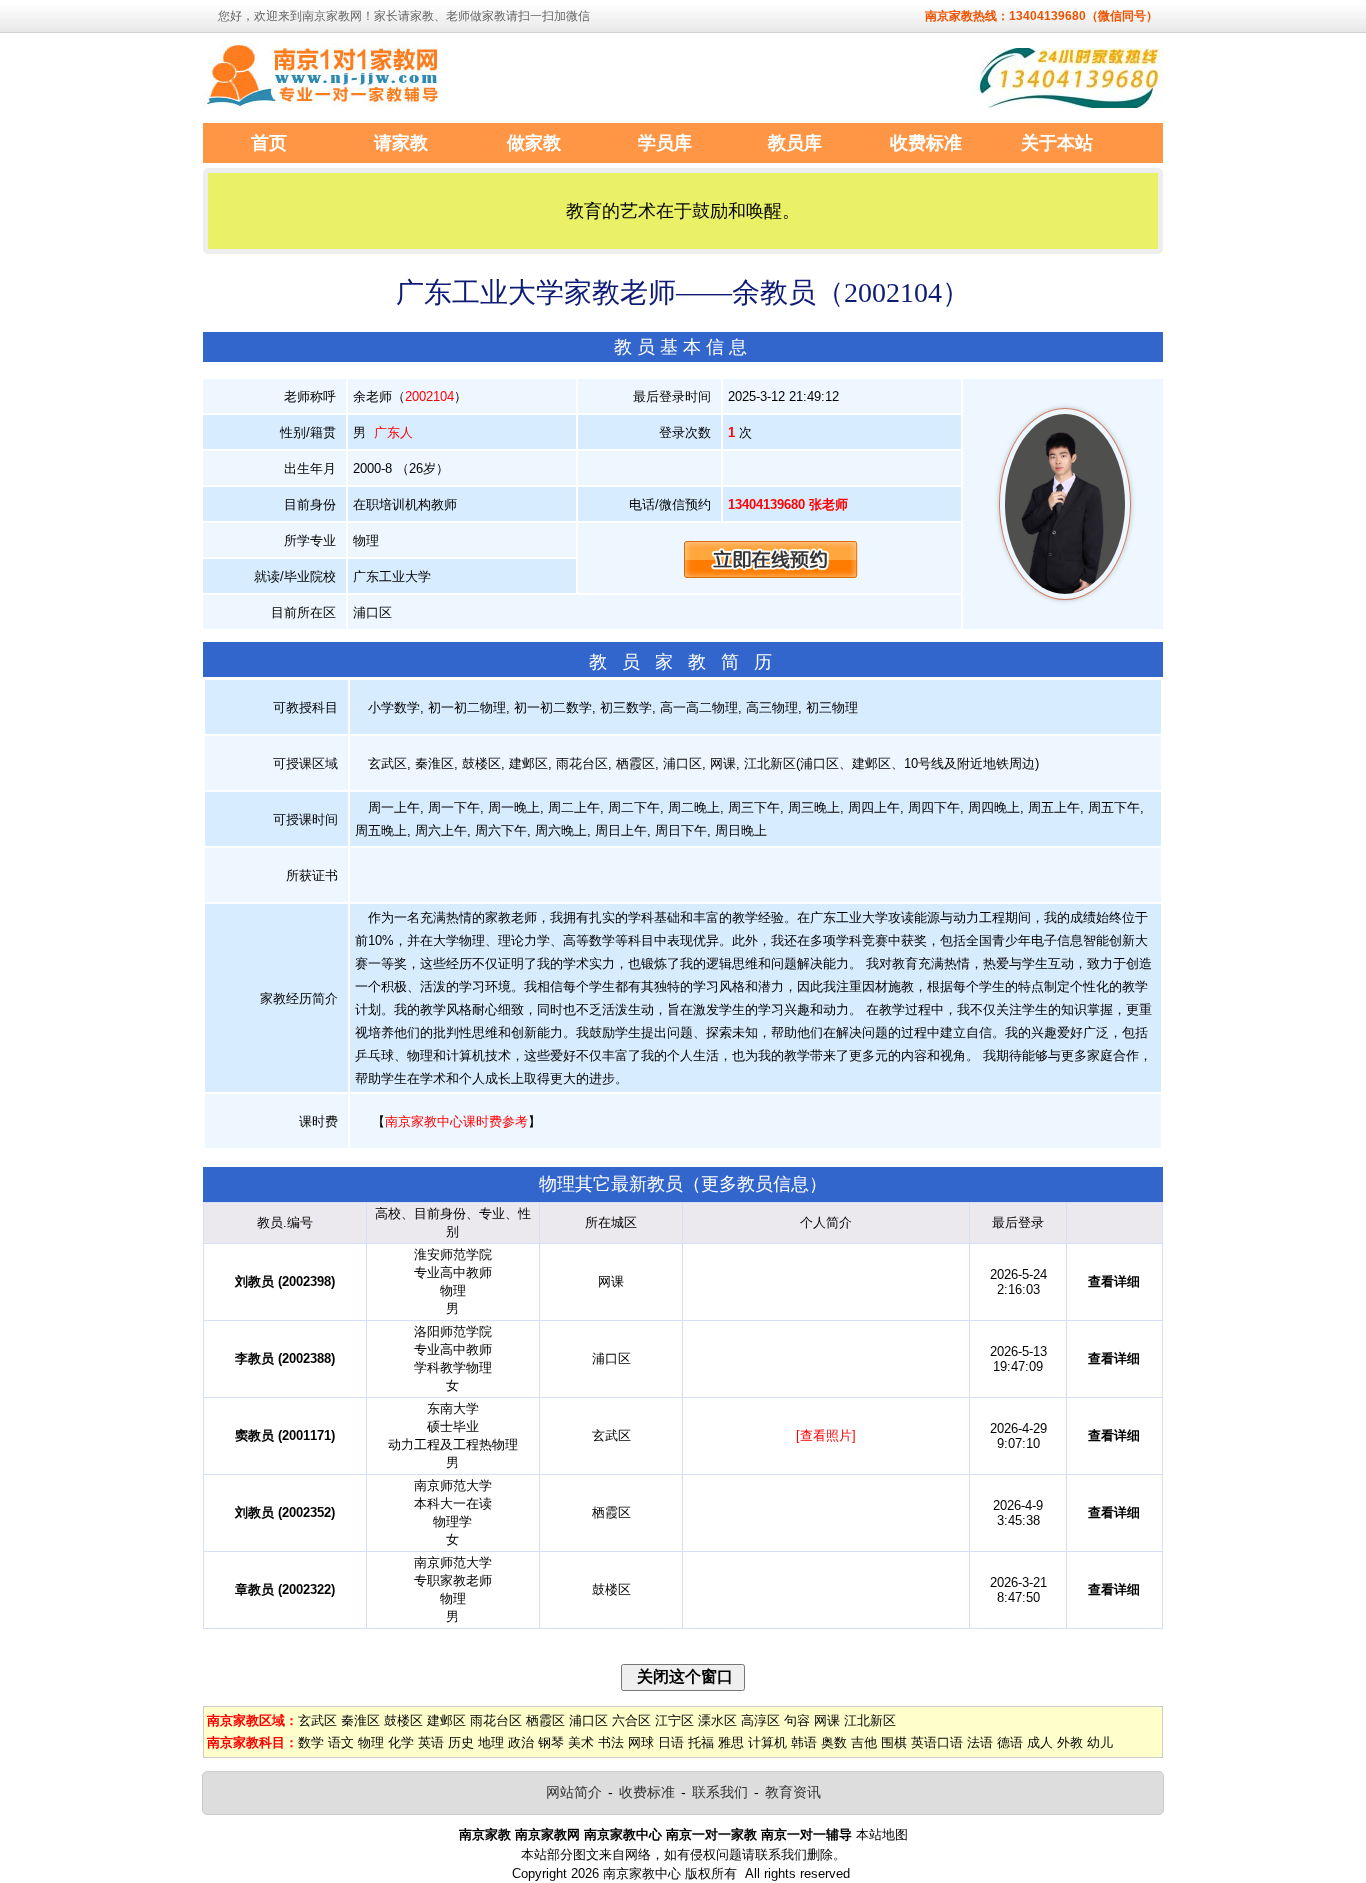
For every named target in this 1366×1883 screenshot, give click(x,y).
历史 (461, 1742)
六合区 (631, 1720)
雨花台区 (496, 1720)
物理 (371, 1742)
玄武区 (317, 1720)
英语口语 (937, 1742)
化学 (401, 1742)
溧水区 (717, 1720)
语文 (341, 1742)
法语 (980, 1742)
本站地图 (882, 1834)
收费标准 (647, 1792)
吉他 (864, 1742)
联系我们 (720, 1792)
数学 (311, 1742)
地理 (491, 1742)
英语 (431, 1742)
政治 (521, 1742)
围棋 (894, 1742)
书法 (611, 1742)
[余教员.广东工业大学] (1065, 595)
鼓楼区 (403, 1720)
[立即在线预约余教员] (771, 558)
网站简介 (574, 1792)
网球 (641, 1742)
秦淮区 (360, 1720)
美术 (581, 1742)
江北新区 (870, 1720)
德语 (1010, 1742)
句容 (797, 1720)
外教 (1070, 1742)
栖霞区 (545, 1720)
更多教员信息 (755, 1184)
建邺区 (446, 1720)
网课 (827, 1720)
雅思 (731, 1742)
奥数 (834, 1742)
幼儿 (1100, 1742)
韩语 (804, 1742)
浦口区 (588, 1720)
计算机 (767, 1742)
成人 (1040, 1742)
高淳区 (760, 1720)
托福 (701, 1742)
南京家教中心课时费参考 (456, 1121)
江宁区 (674, 1720)
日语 (671, 1742)
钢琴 (551, 1742)
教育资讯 (793, 1792)
